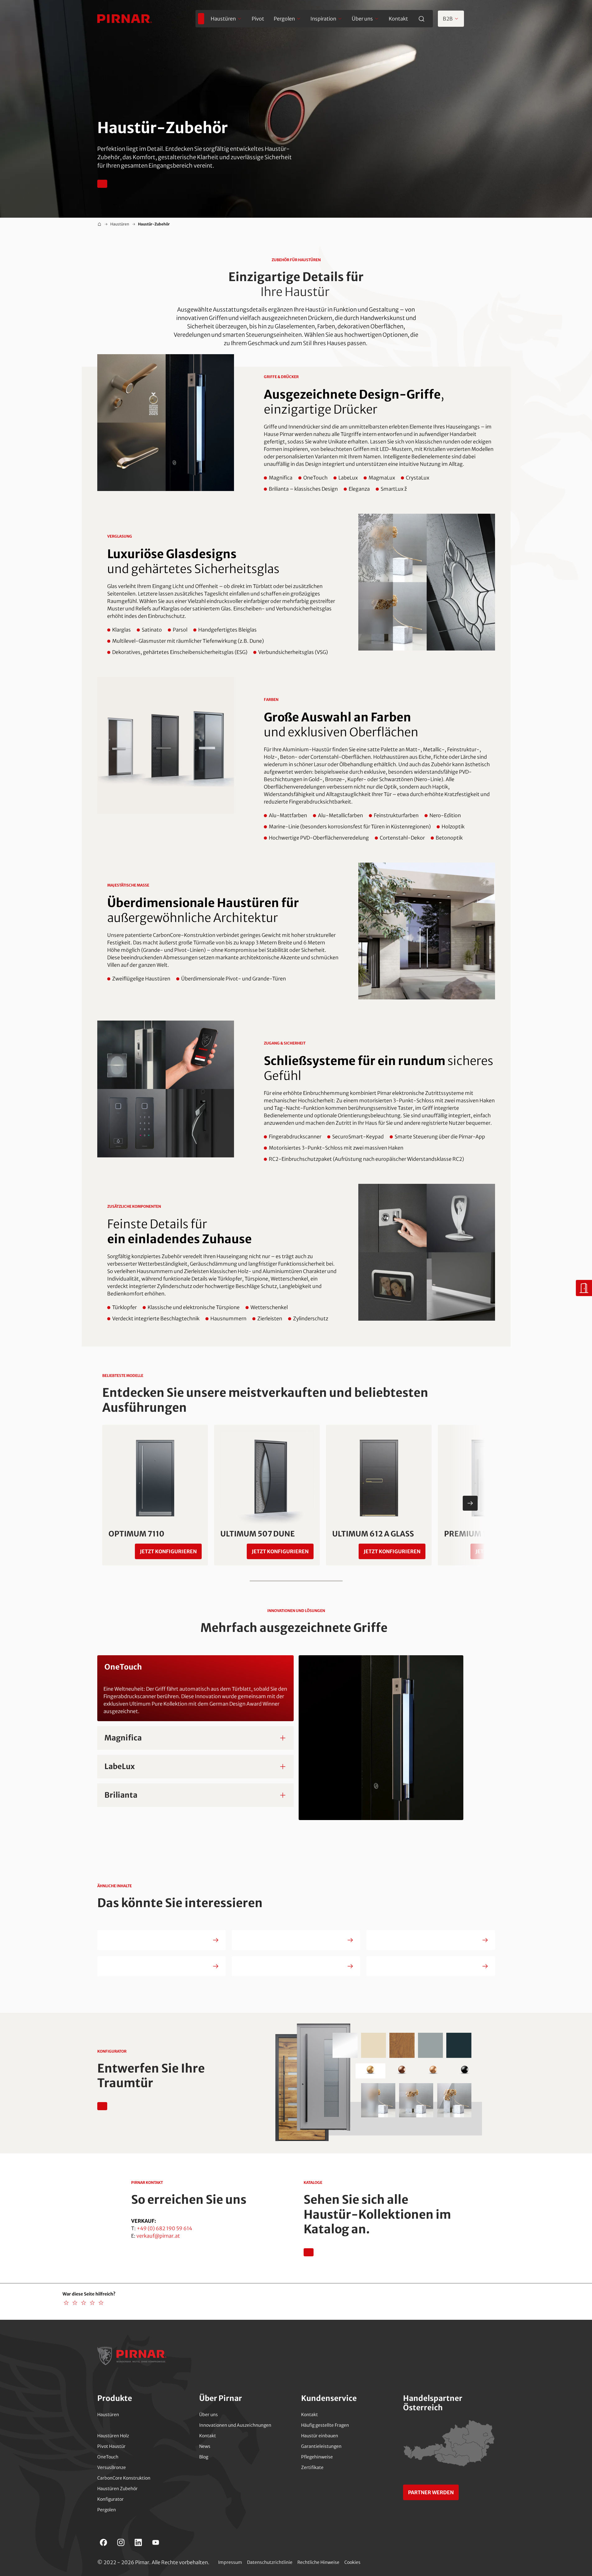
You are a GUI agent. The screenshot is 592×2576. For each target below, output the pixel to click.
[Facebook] (103, 2542)
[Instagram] (121, 2542)
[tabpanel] (296, 1738)
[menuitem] (201, 19)
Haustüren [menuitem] (223, 19)
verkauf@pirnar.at (158, 2236)
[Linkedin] (138, 2542)
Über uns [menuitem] (362, 19)
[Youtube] (156, 2542)
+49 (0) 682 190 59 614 (164, 2228)
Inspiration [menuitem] (323, 19)
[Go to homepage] (125, 19)
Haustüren (120, 224)
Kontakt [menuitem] (398, 19)
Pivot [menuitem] (258, 19)
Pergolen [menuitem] (284, 19)
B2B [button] (448, 19)
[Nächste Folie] (470, 1503)
